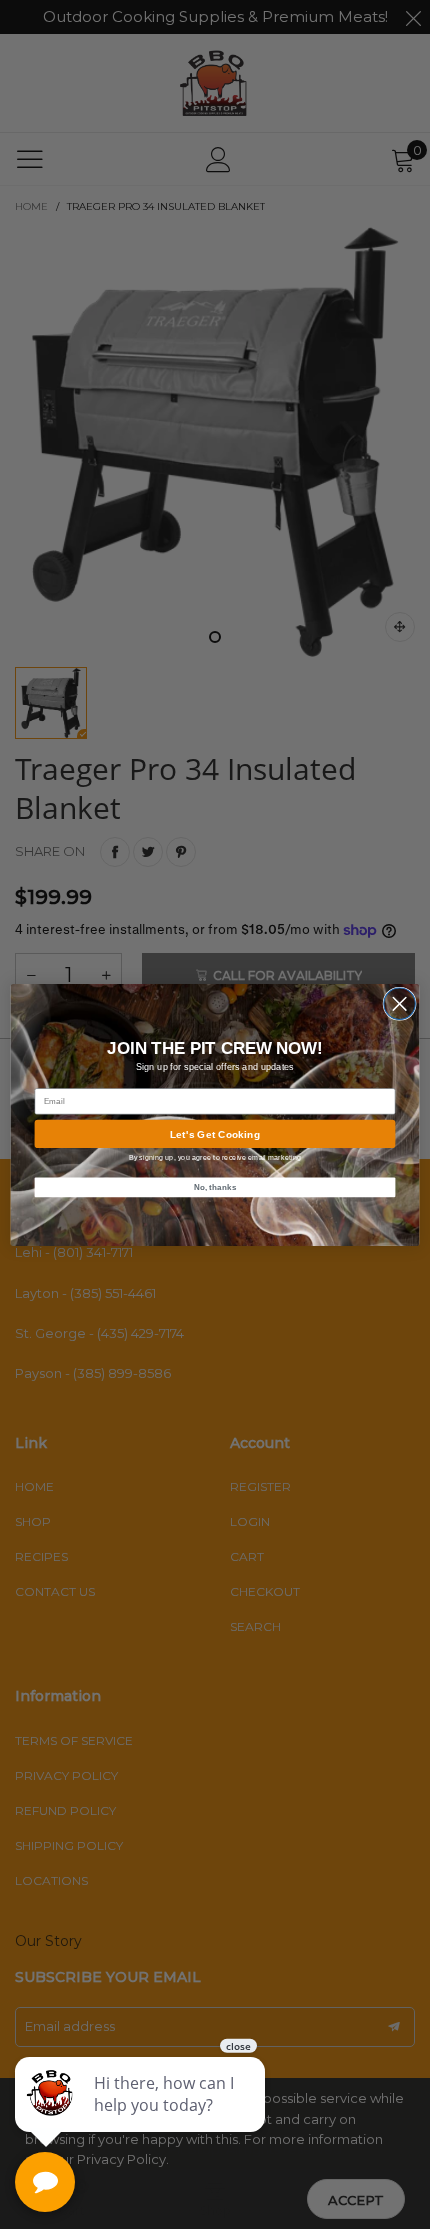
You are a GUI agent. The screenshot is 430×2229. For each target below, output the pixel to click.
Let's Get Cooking (215, 1133)
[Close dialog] (399, 1003)
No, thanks (215, 1186)
